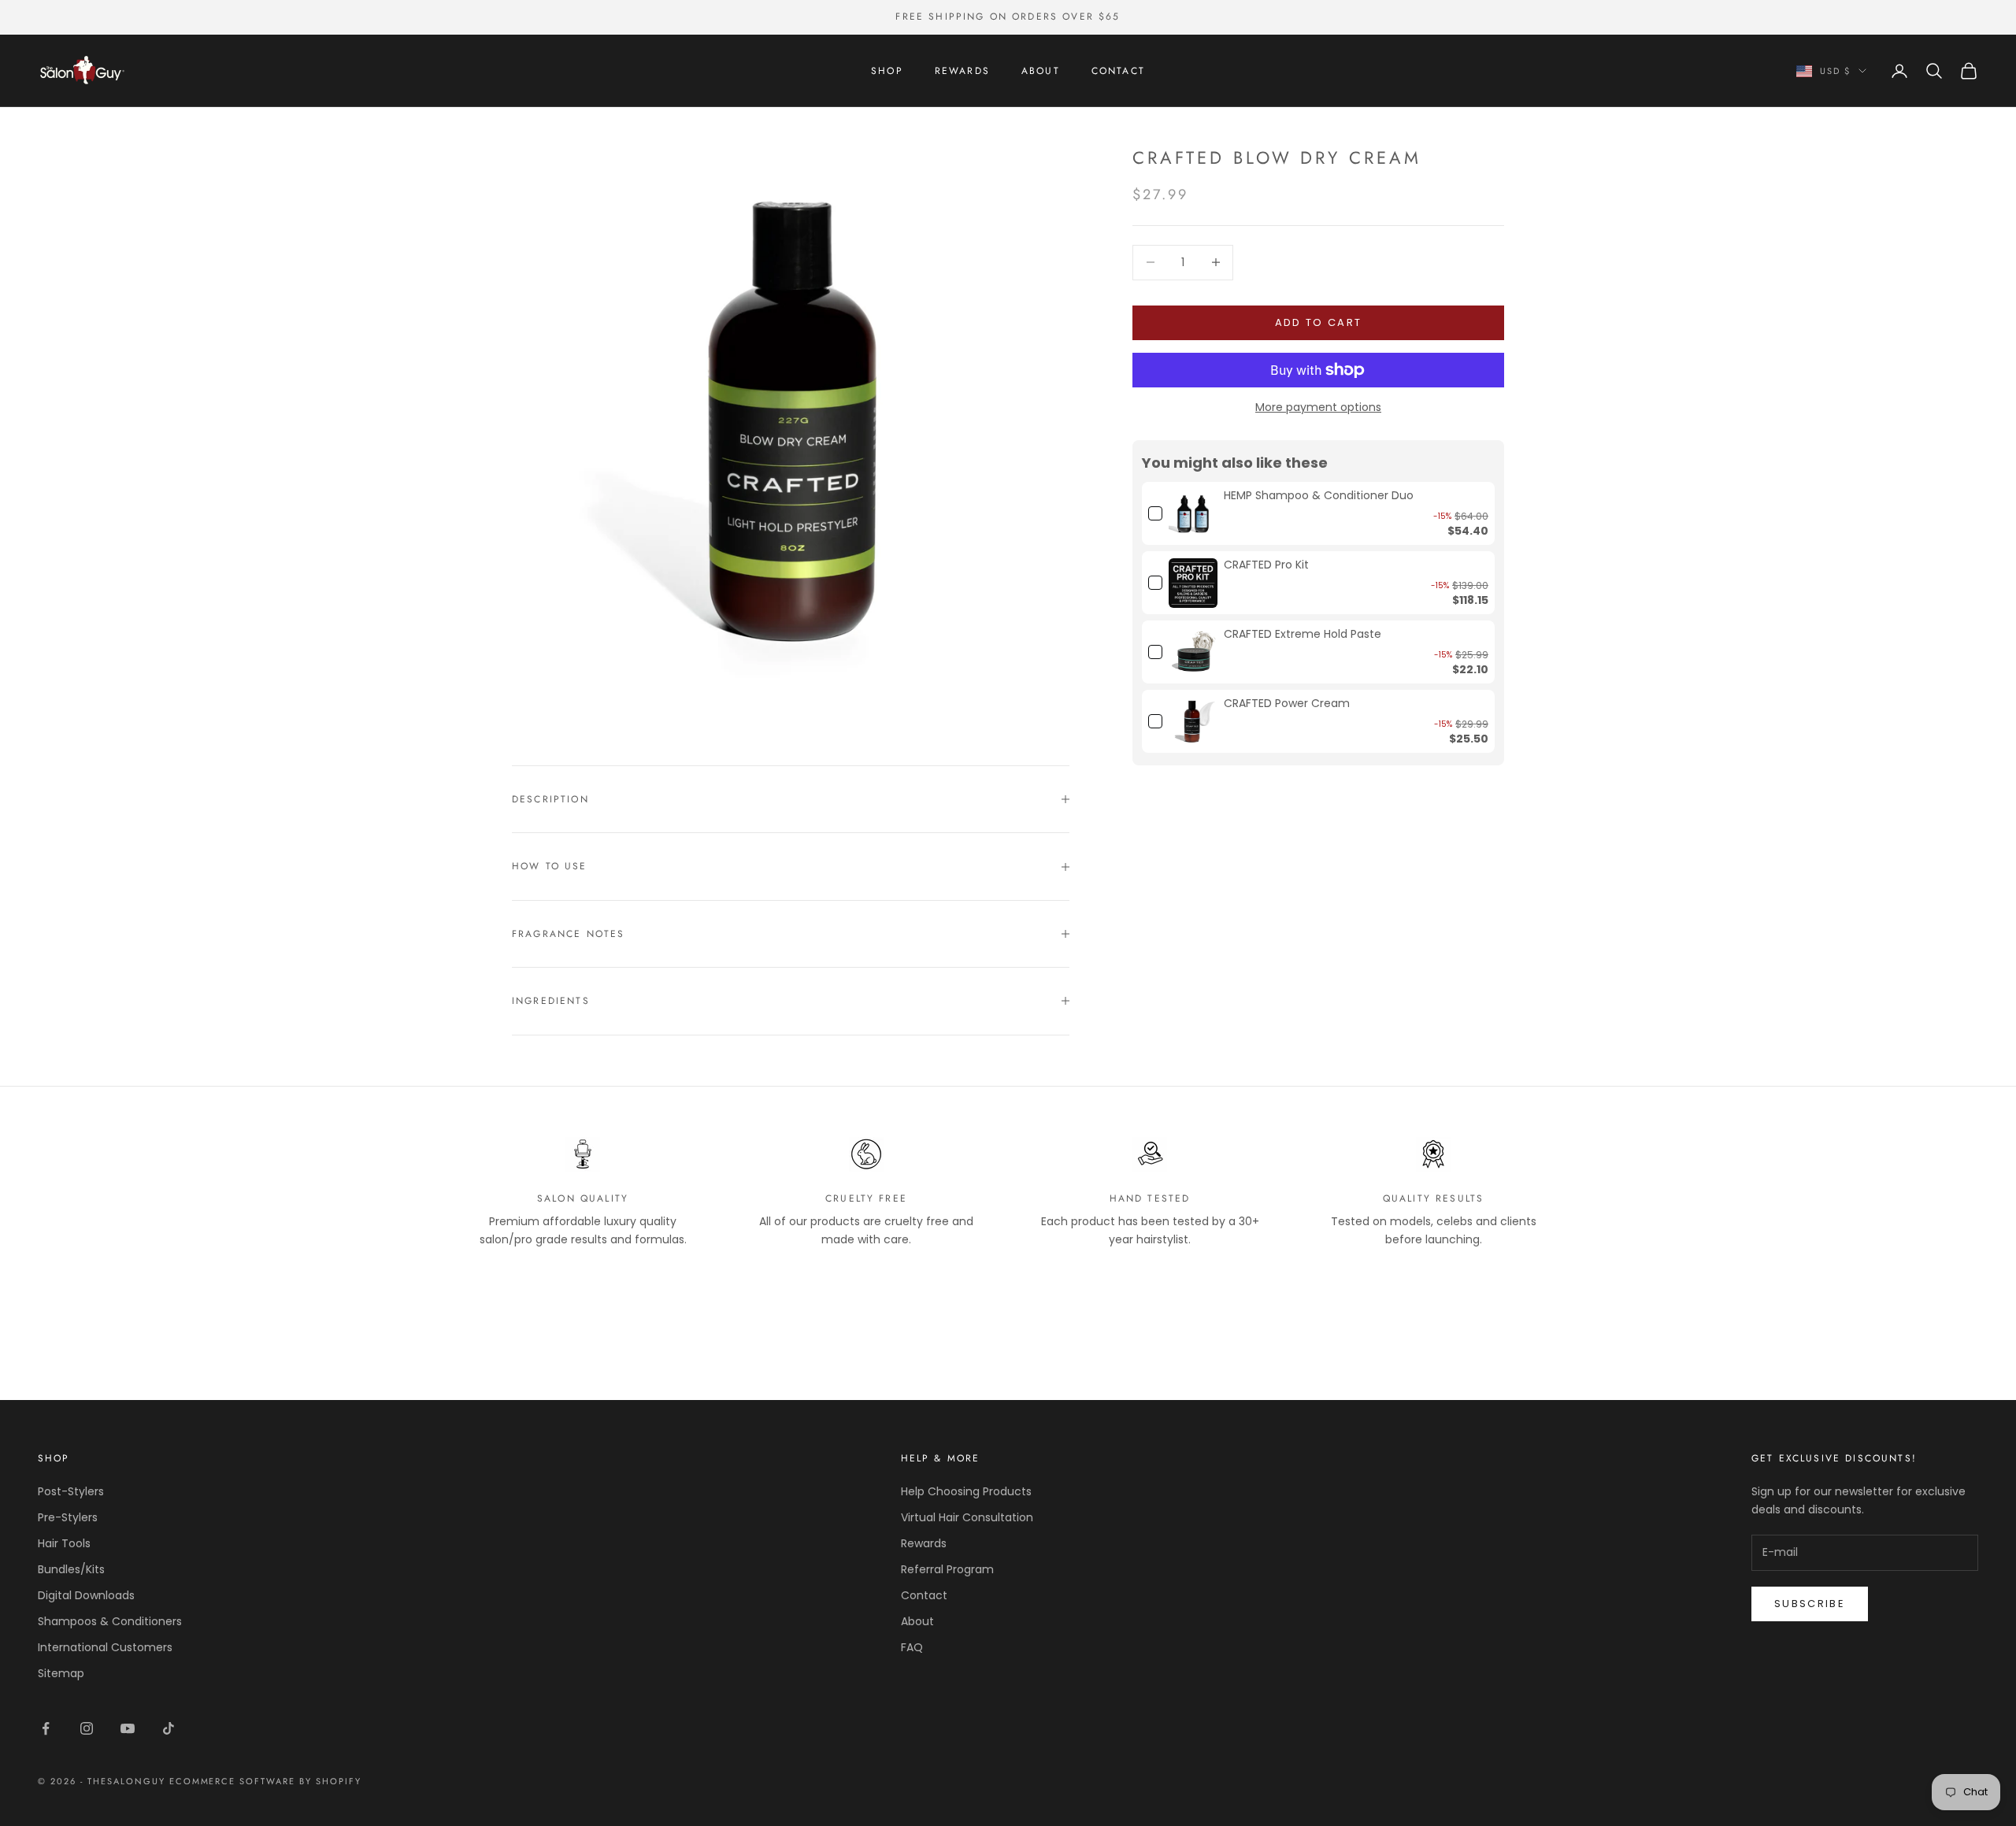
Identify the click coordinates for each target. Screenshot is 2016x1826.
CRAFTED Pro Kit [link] (1266, 565)
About (1041, 71)
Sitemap (61, 1673)
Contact (1118, 71)
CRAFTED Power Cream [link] (1287, 704)
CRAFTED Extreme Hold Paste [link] (1303, 634)
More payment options (1318, 407)
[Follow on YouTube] (128, 1728)
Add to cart (1319, 322)
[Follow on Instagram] (87, 1728)
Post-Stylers (71, 1491)
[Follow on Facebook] (46, 1728)
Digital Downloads (86, 1595)
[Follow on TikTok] (169, 1728)
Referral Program (947, 1569)
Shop (887, 71)
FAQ (912, 1647)
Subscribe (1810, 1604)
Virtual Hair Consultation (967, 1517)
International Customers (105, 1647)
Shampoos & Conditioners (110, 1621)
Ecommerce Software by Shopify (265, 1781)
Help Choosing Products (966, 1491)
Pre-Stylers (68, 1517)
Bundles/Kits (71, 1569)
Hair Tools (64, 1543)
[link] (1193, 513)
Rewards (962, 71)
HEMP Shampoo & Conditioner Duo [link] (1319, 496)
